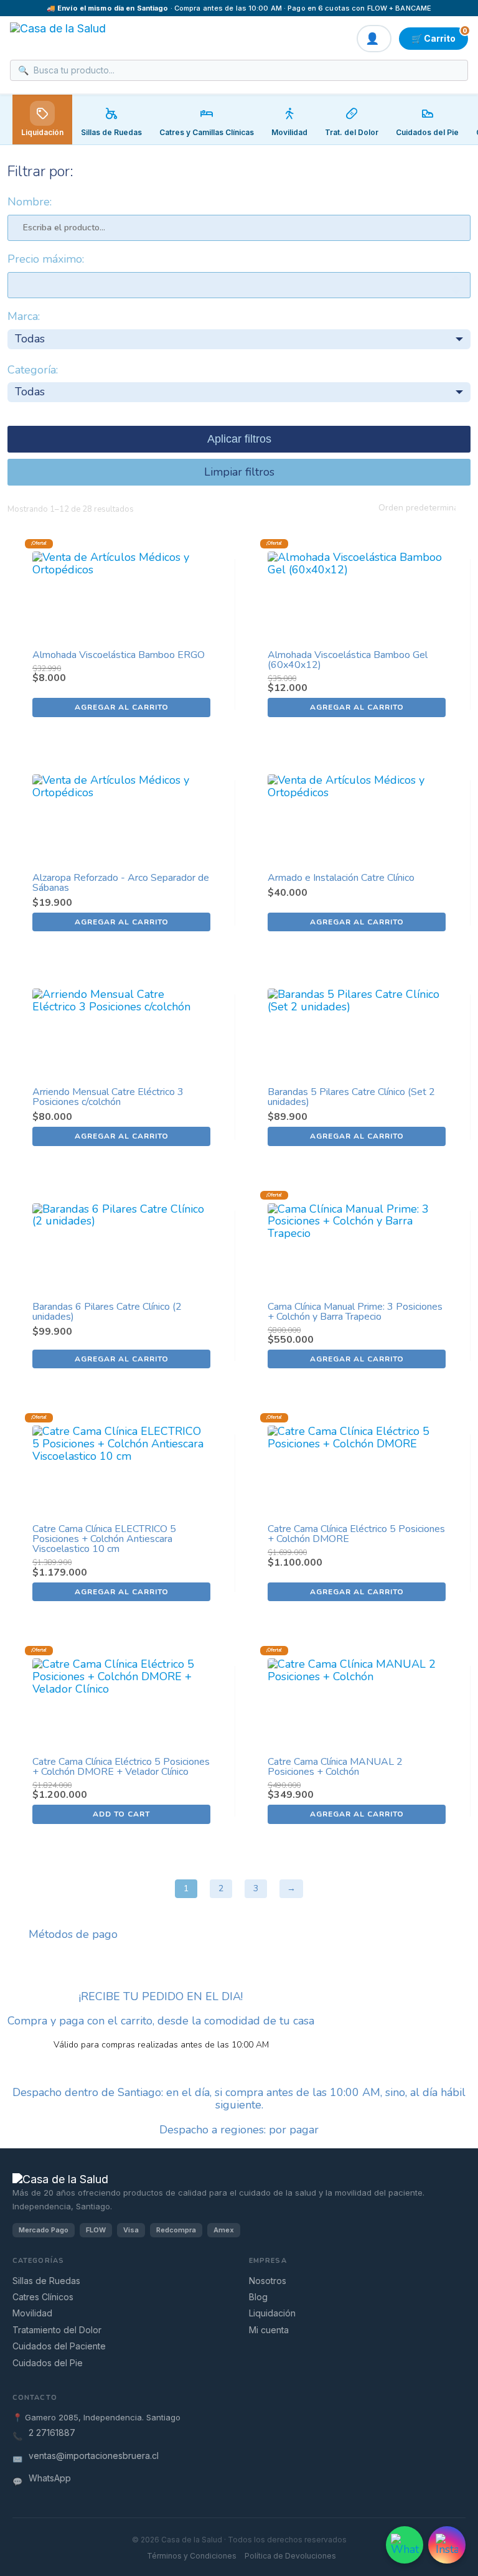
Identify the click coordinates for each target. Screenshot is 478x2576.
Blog (258, 2297)
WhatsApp (50, 2478)
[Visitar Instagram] (447, 2545)
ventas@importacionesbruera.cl (94, 2456)
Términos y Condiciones (192, 2556)
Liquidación (42, 132)
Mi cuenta (269, 2330)
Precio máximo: (46, 260)
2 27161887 (52, 2433)
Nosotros (268, 2281)
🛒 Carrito (439, 35)
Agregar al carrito (122, 707)
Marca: (24, 317)
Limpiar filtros (239, 472)
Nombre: (30, 202)
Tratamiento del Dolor (57, 2330)
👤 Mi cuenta (374, 39)
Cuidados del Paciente (59, 2346)
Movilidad (32, 2313)
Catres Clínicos (43, 2297)
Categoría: (33, 370)
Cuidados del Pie (48, 2363)
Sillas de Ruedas (46, 2281)
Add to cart (121, 1814)
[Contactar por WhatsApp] (405, 2545)
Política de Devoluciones (290, 2556)
